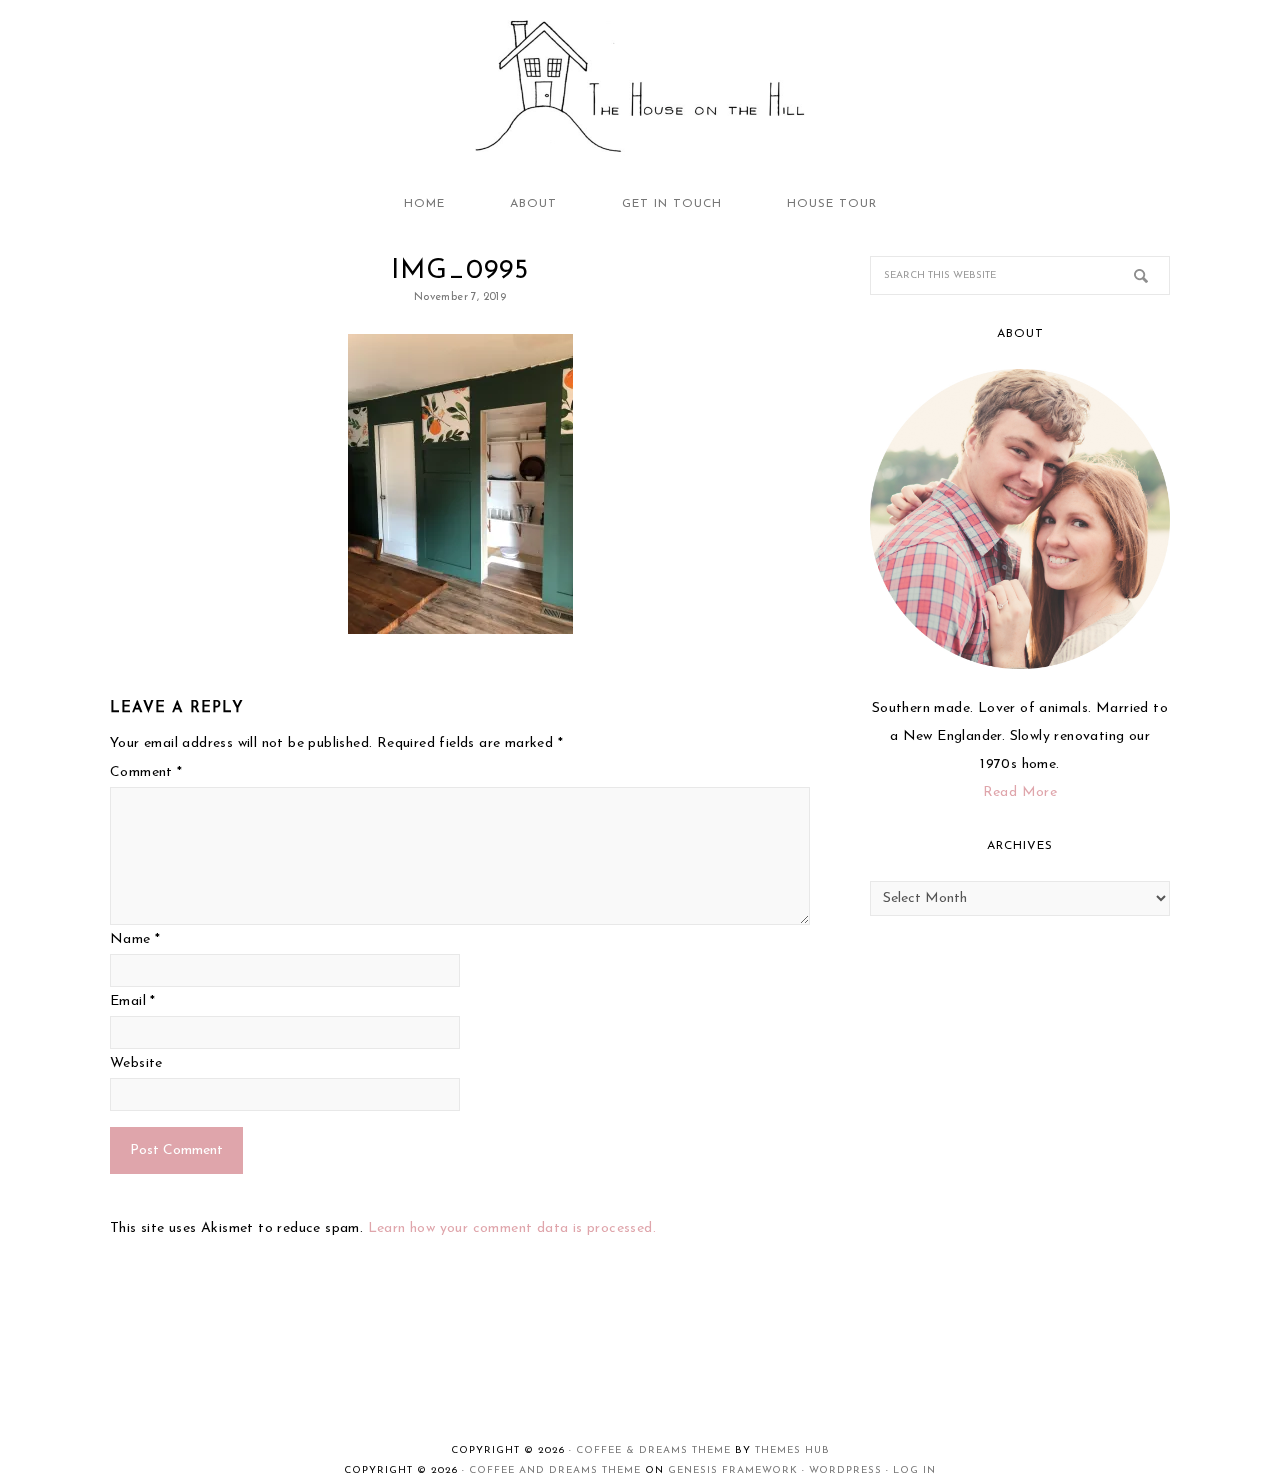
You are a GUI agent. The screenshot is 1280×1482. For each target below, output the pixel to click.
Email (133, 1001)
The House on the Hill (640, 88)
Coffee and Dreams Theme (555, 1470)
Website (136, 1063)
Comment (146, 772)
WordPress (845, 1470)
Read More (1020, 792)
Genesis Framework (733, 1470)
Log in (914, 1470)
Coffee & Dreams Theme (653, 1450)
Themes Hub (792, 1450)
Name (135, 939)
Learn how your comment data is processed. (512, 1228)
